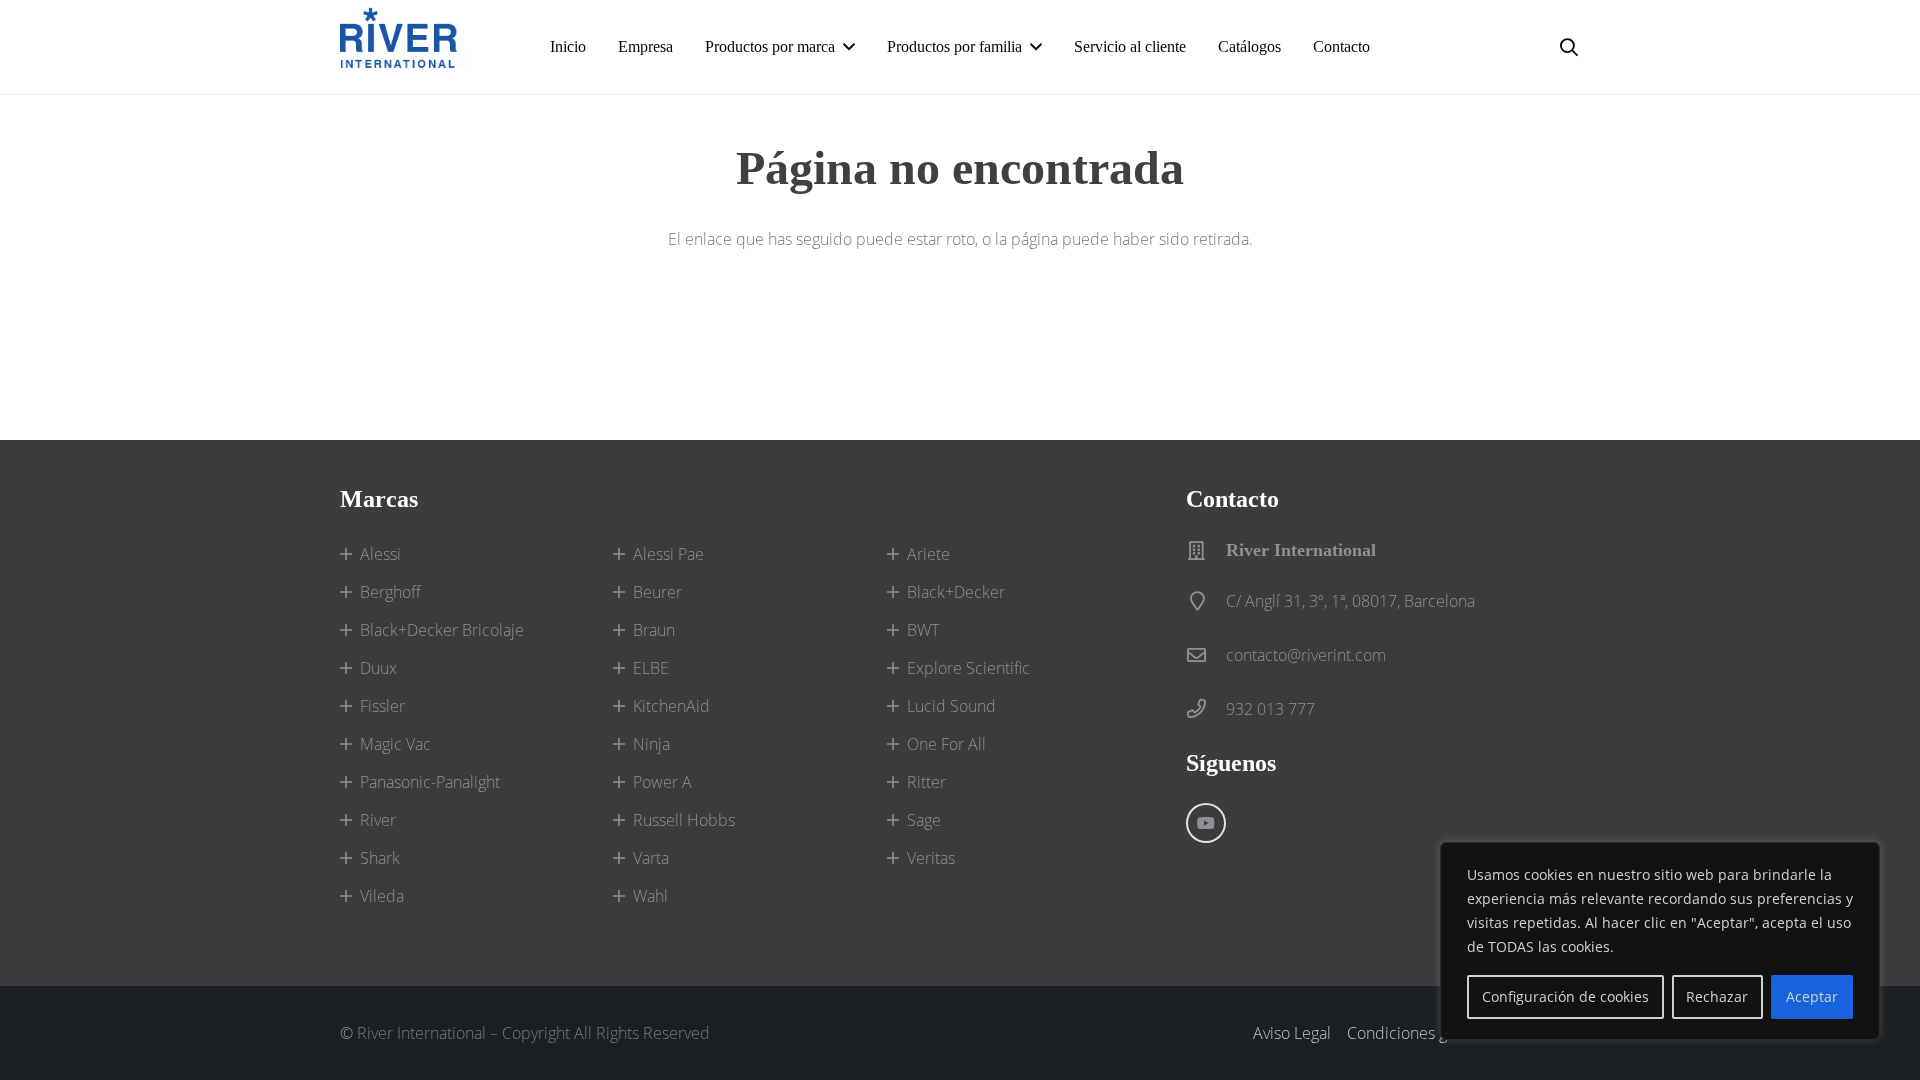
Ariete (928, 554)
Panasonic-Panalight (430, 782)
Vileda (382, 896)
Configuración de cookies (1565, 996)
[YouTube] (1206, 823)
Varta (651, 858)
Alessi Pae (668, 554)
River (378, 820)
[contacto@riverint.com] (1206, 654)
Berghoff (390, 592)
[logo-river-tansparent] (403, 47)
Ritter (926, 782)
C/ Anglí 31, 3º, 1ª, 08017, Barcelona (1350, 601)
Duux (378, 668)
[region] (1660, 941)
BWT (923, 630)
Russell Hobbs (684, 820)
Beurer (657, 592)
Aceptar (1812, 996)
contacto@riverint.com (1306, 655)
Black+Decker (956, 592)
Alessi (380, 554)
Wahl (650, 896)
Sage (924, 820)
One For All (946, 744)
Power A (662, 782)
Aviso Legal (1292, 1033)
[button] (849, 46)
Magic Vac (395, 744)
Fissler (382, 706)
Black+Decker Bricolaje (442, 630)
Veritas (931, 858)
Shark (380, 858)
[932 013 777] (1206, 708)
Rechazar (1717, 996)
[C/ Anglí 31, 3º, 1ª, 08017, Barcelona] (1206, 600)
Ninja (651, 744)
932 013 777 (1270, 709)
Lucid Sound (951, 706)
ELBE (651, 668)
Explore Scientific (968, 668)
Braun (654, 630)
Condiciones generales (1427, 1033)
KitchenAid (671, 706)
